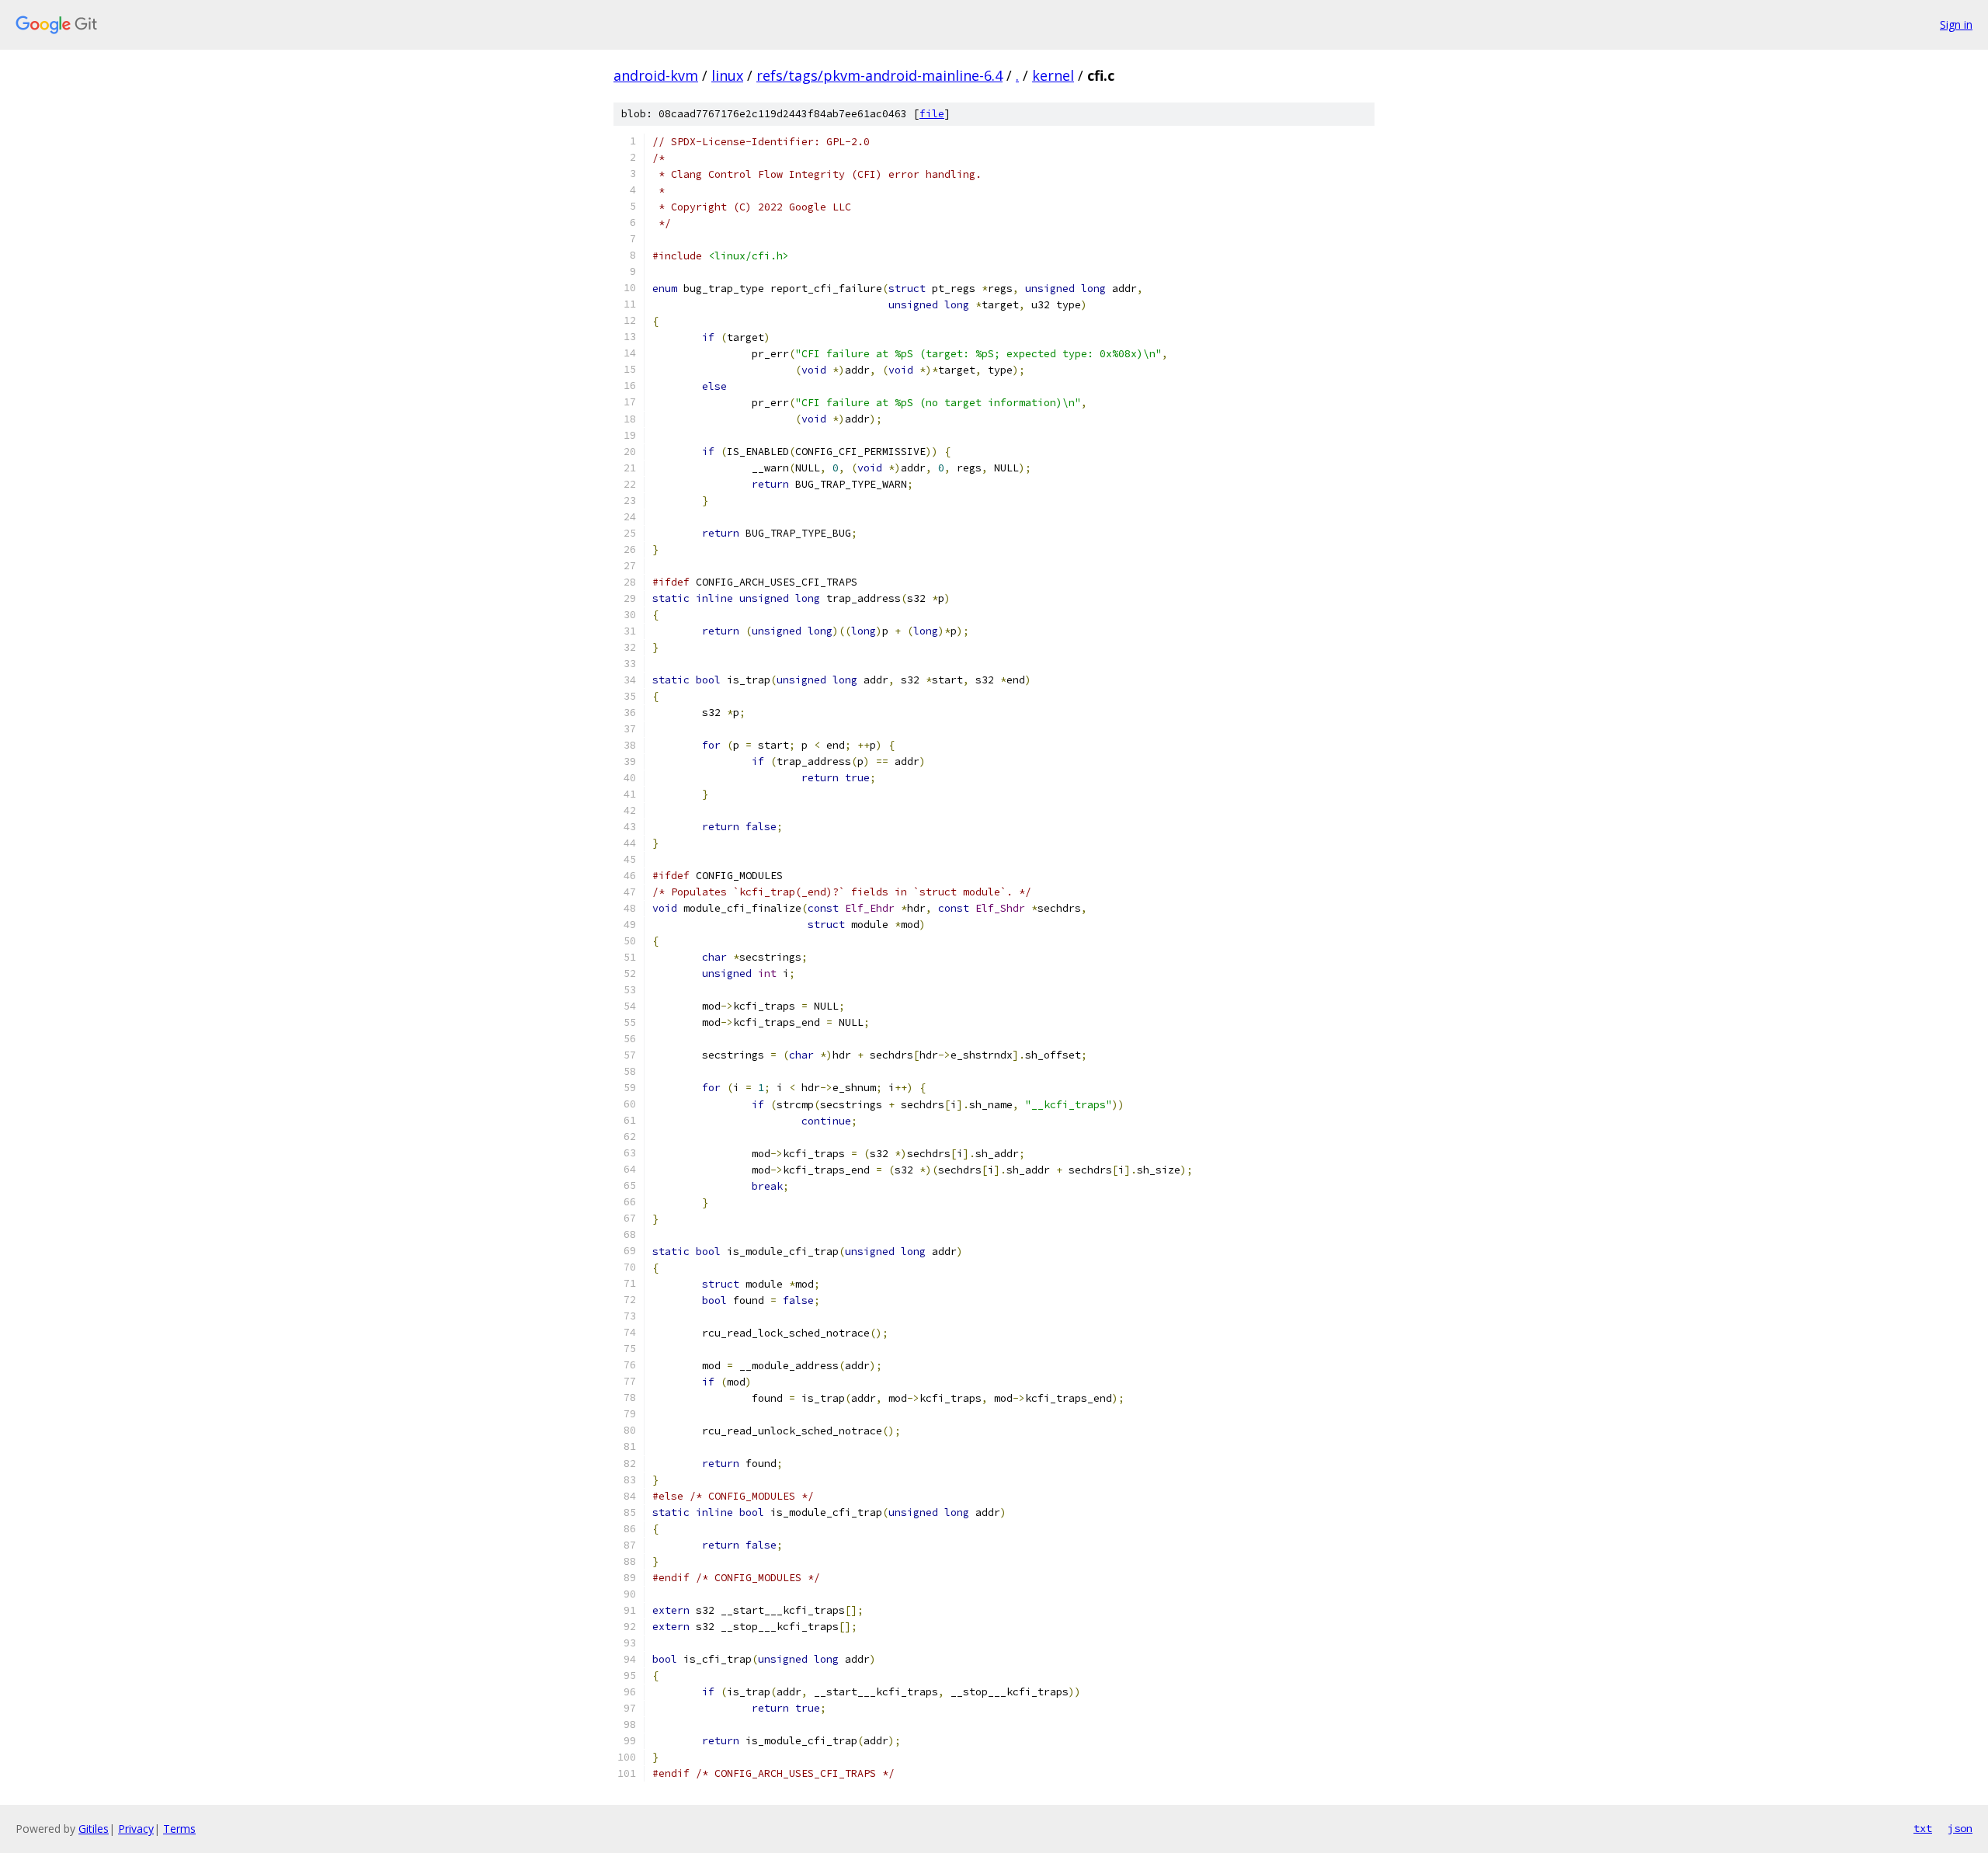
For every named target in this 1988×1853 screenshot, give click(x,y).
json (1960, 1828)
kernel (1053, 75)
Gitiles (94, 1829)
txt (1923, 1828)
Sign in (1956, 24)
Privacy (136, 1829)
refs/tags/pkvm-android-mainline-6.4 (879, 75)
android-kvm (656, 75)
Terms (179, 1829)
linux (727, 75)
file (932, 114)
